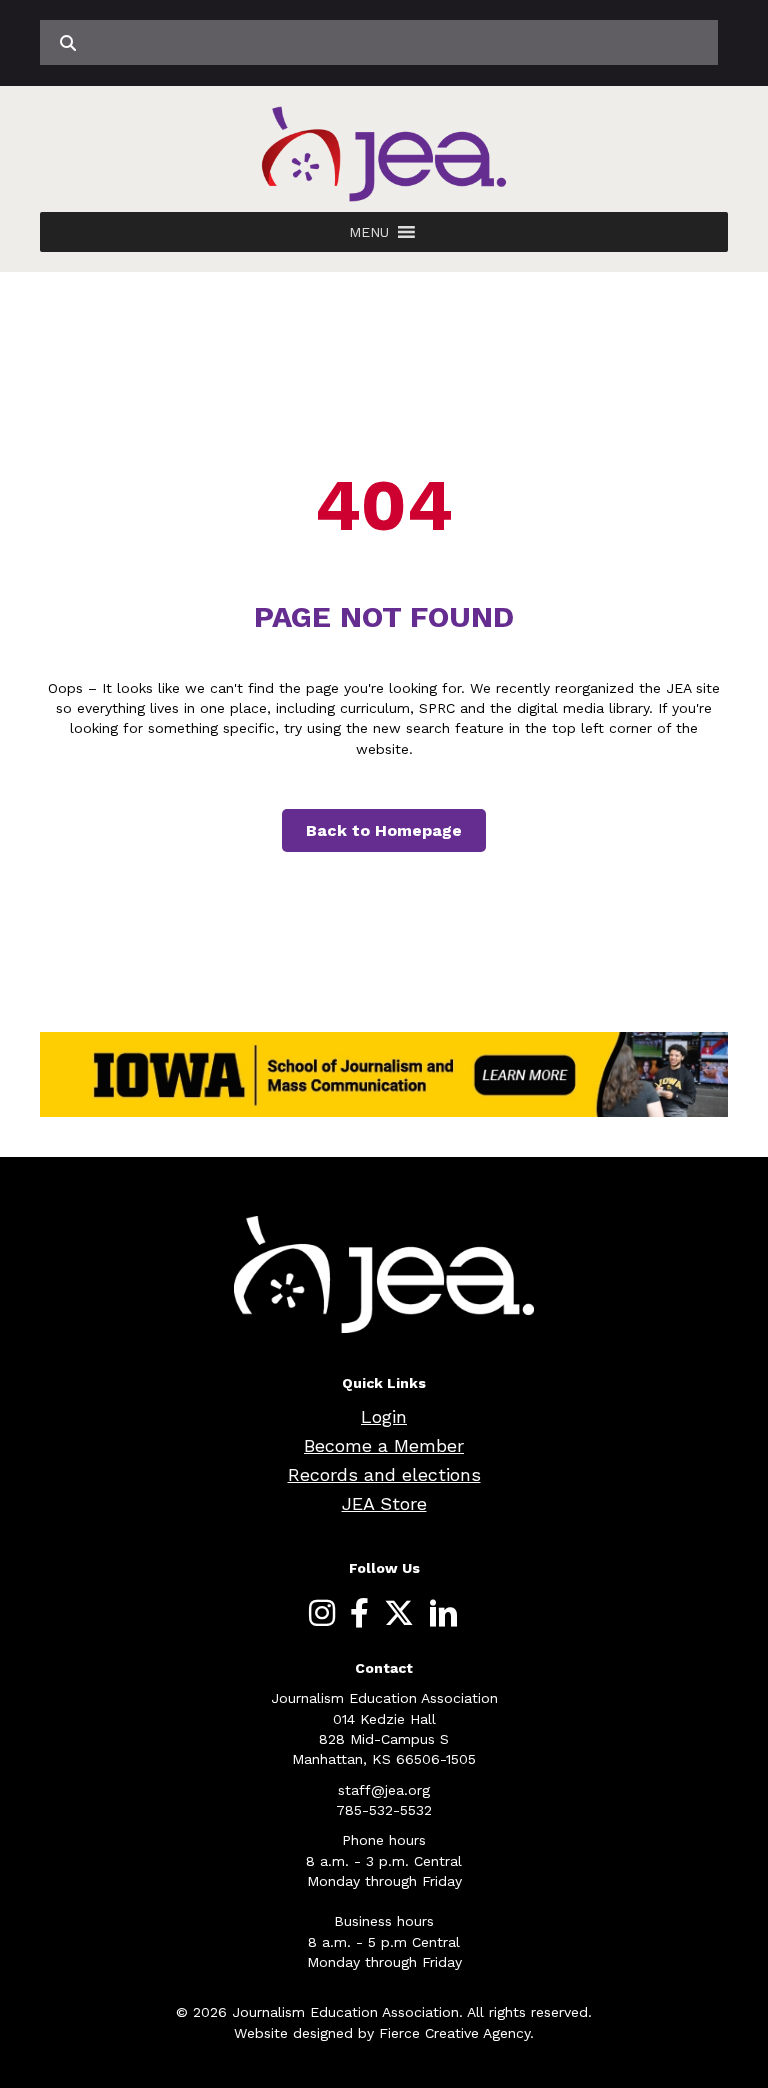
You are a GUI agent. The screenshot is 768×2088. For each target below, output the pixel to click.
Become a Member (384, 1445)
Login (384, 1416)
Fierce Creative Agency (454, 2033)
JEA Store (384, 1503)
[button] (369, 232)
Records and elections (384, 1474)
